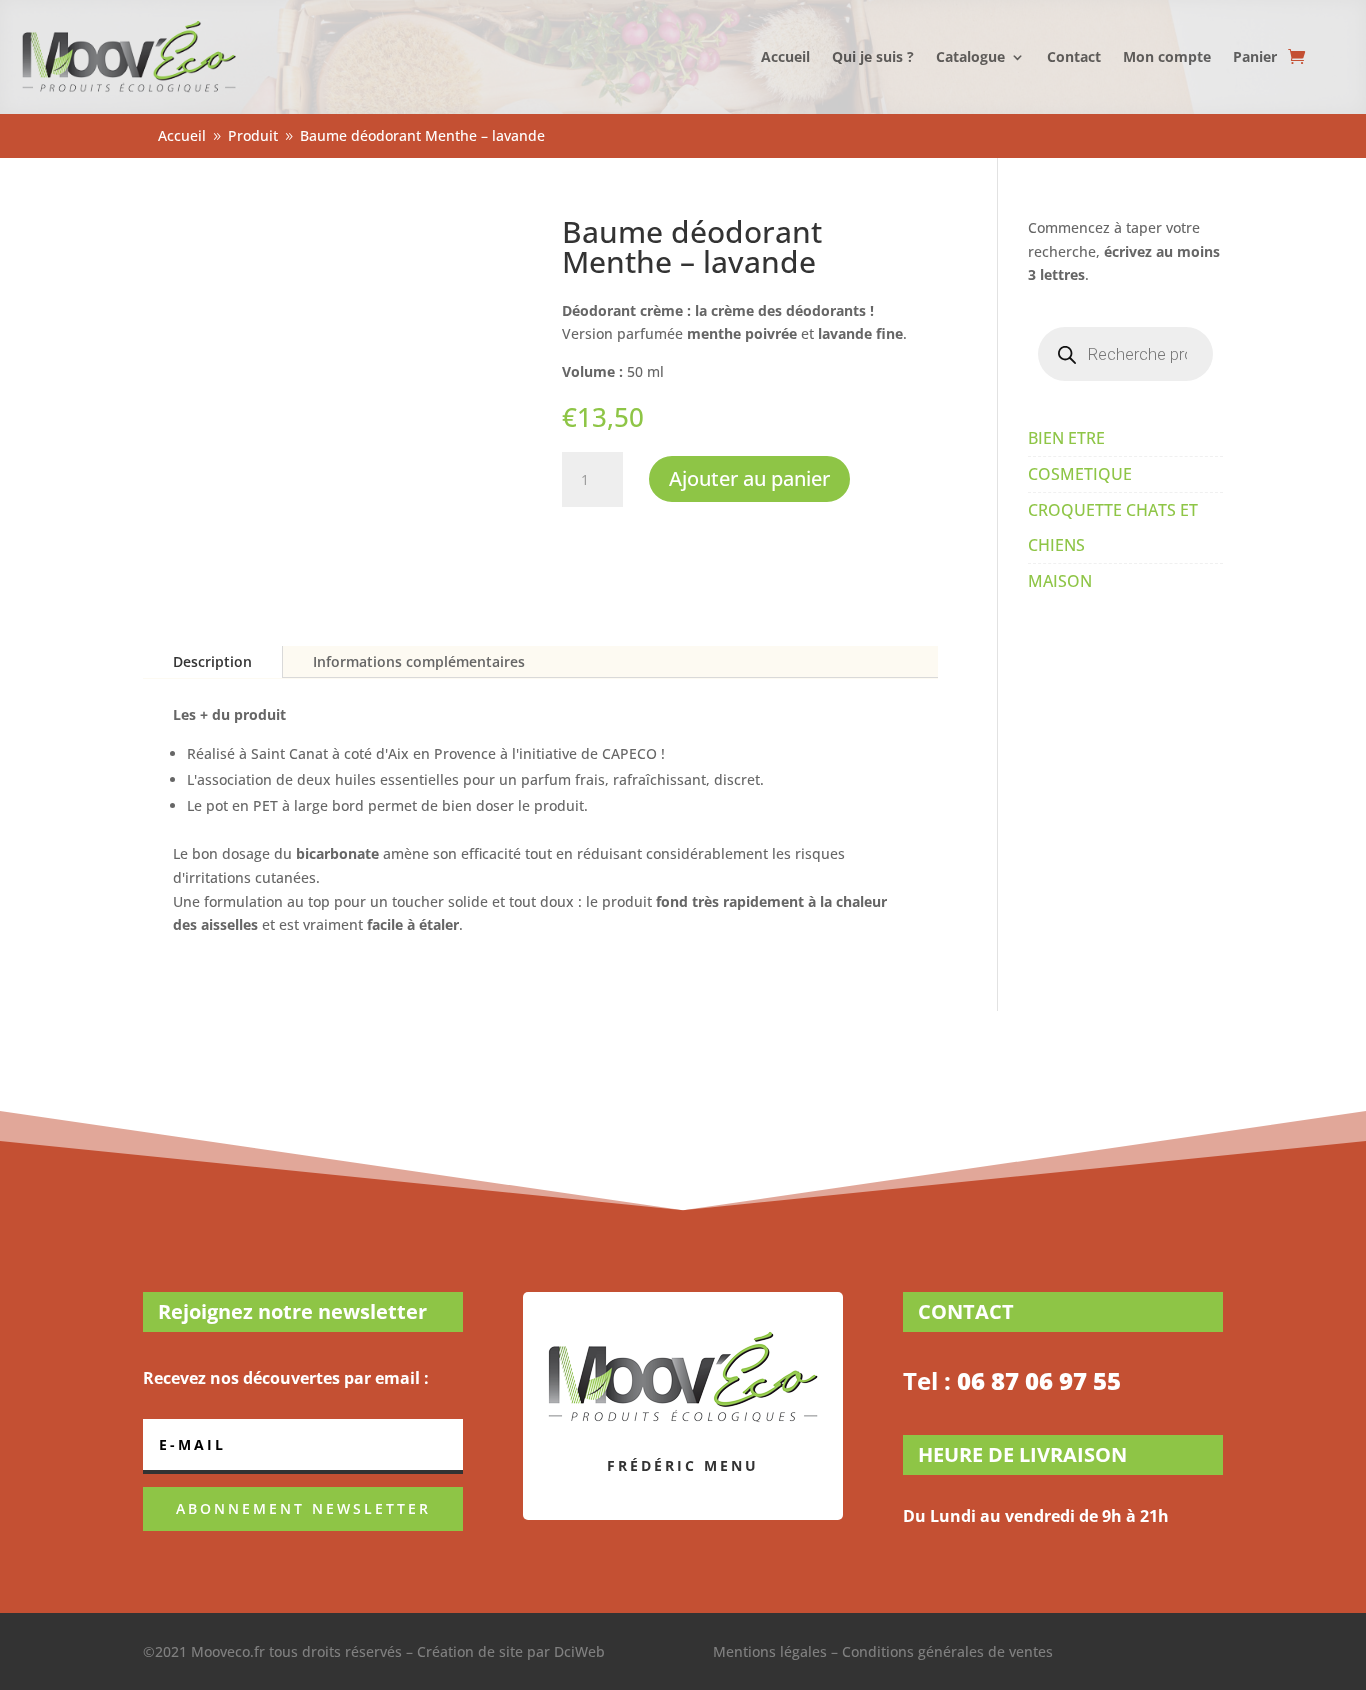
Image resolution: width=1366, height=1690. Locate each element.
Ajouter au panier (749, 478)
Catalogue (970, 56)
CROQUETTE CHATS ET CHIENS (1113, 527)
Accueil (785, 56)
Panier (1255, 56)
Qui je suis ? (873, 56)
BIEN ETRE (1066, 438)
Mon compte (1167, 56)
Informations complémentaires (419, 661)
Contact (1074, 56)
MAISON (1060, 581)
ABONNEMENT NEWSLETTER (303, 1508)
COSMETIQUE (1080, 474)
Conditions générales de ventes (947, 1651)
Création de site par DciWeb (511, 1651)
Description (212, 661)
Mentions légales (770, 1651)
